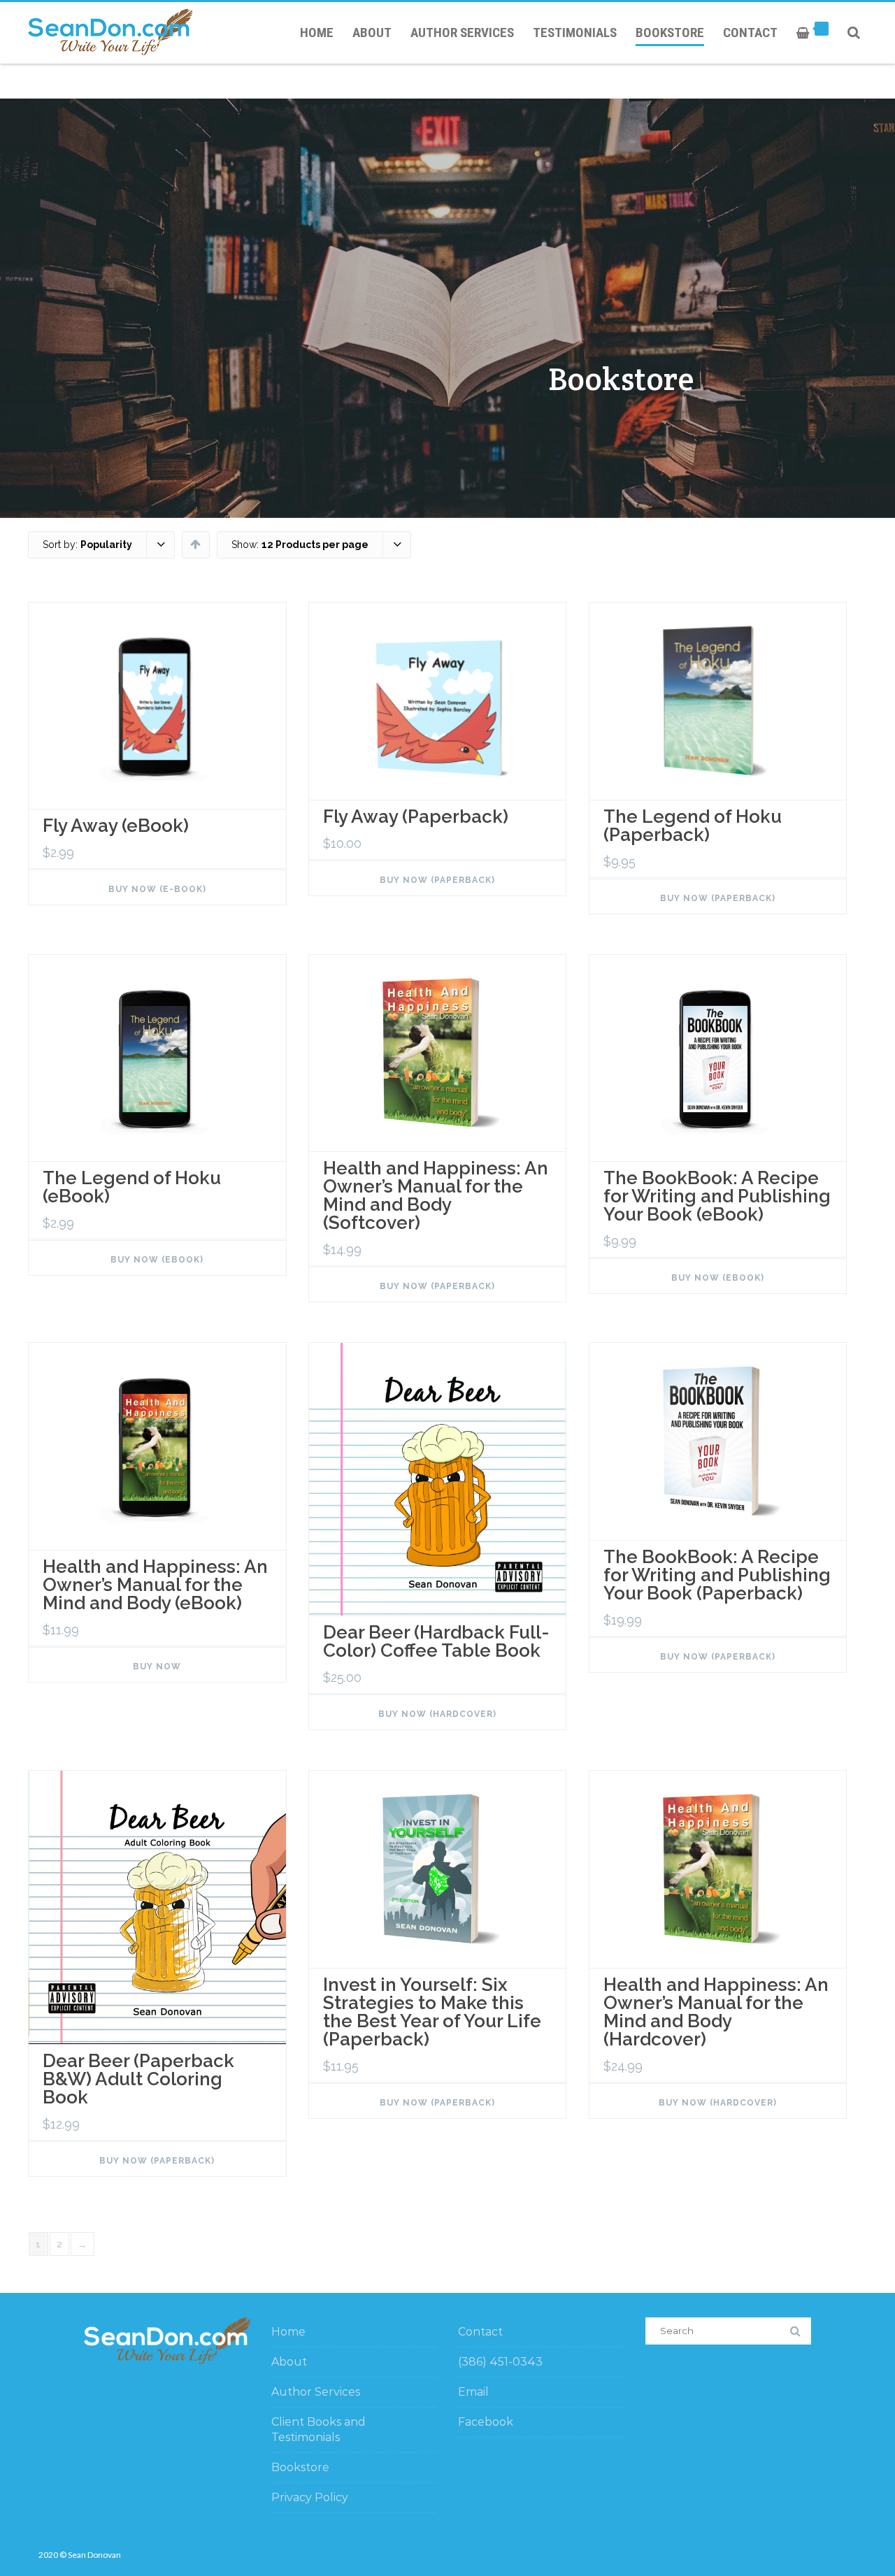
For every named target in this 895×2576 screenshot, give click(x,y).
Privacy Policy (310, 2497)
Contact (750, 33)
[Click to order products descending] (195, 544)
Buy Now (157, 1667)
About (372, 33)
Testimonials (575, 33)
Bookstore (670, 33)
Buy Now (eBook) (157, 1260)
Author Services (462, 33)
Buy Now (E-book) (157, 889)
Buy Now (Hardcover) (437, 1714)
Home (317, 33)
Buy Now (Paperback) (437, 880)
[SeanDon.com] (114, 32)
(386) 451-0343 (500, 2362)
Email (473, 2392)
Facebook (486, 2422)
